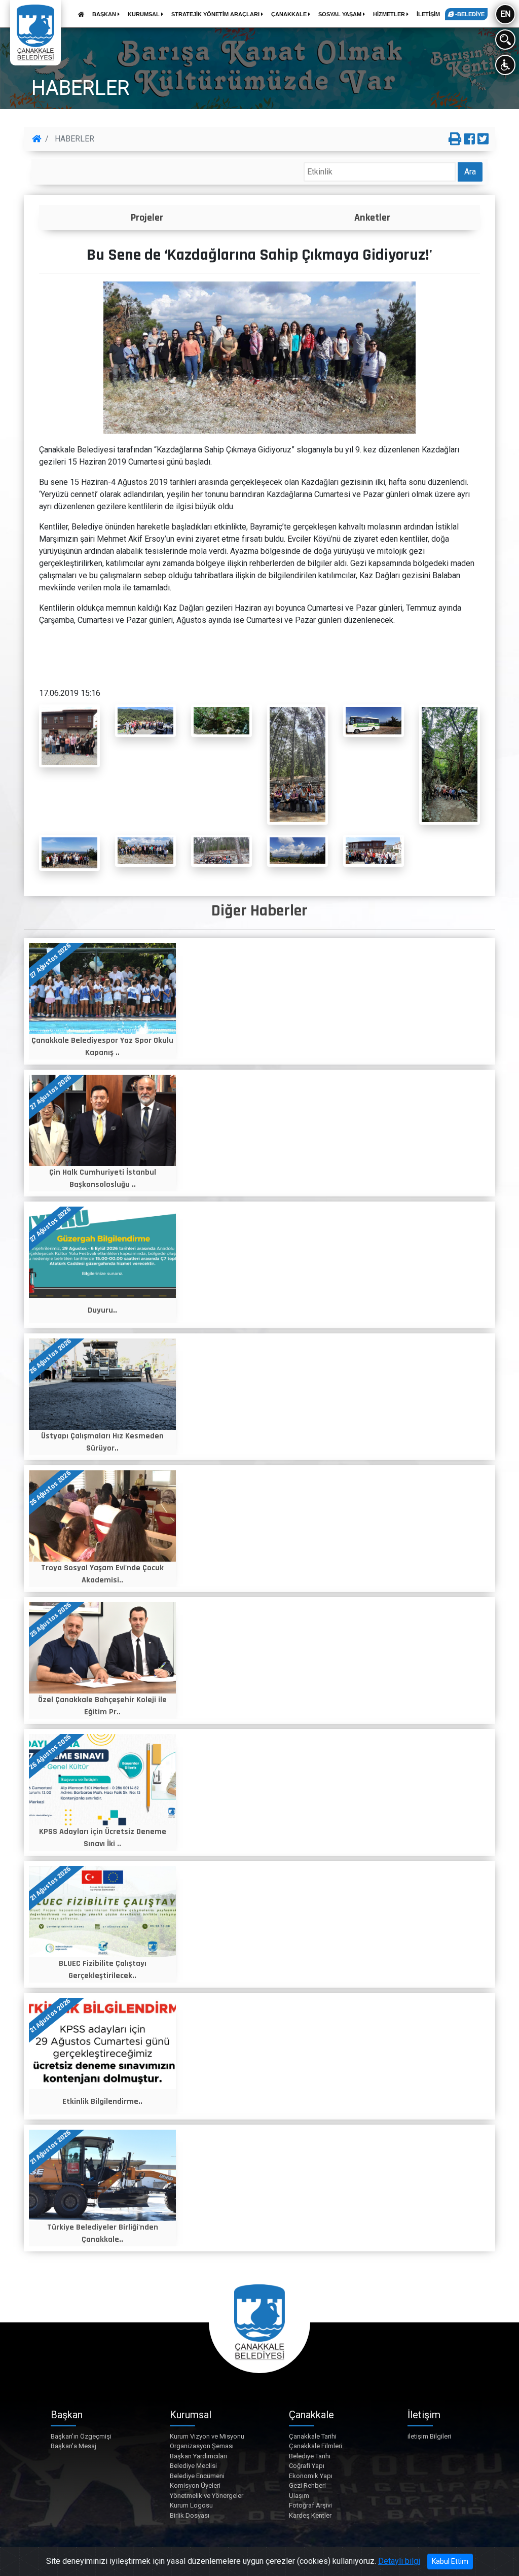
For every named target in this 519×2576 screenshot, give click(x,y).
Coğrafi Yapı (307, 2466)
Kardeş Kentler (310, 2515)
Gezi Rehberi (307, 2485)
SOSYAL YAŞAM (341, 14)
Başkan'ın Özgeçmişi (81, 2436)
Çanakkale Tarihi (313, 2436)
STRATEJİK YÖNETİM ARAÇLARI (216, 14)
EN (505, 14)
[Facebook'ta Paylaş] (469, 139)
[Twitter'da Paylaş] (483, 139)
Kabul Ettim (450, 2561)
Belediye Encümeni (197, 2476)
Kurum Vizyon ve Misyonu (207, 2436)
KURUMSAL (144, 14)
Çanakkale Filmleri (316, 2446)
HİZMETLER (390, 14)
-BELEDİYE (469, 14)
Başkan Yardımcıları (198, 2456)
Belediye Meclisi (193, 2466)
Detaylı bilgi (399, 2561)
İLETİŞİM (428, 14)
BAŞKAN (105, 14)
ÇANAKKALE (290, 14)
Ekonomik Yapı (311, 2476)
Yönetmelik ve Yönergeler (207, 2496)
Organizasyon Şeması (202, 2446)
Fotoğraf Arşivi (310, 2505)
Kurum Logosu (191, 2505)
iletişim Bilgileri (429, 2436)
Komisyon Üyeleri (195, 2485)
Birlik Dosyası (190, 2515)
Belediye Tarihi (310, 2456)
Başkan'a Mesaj (73, 2446)
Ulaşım (299, 2496)
